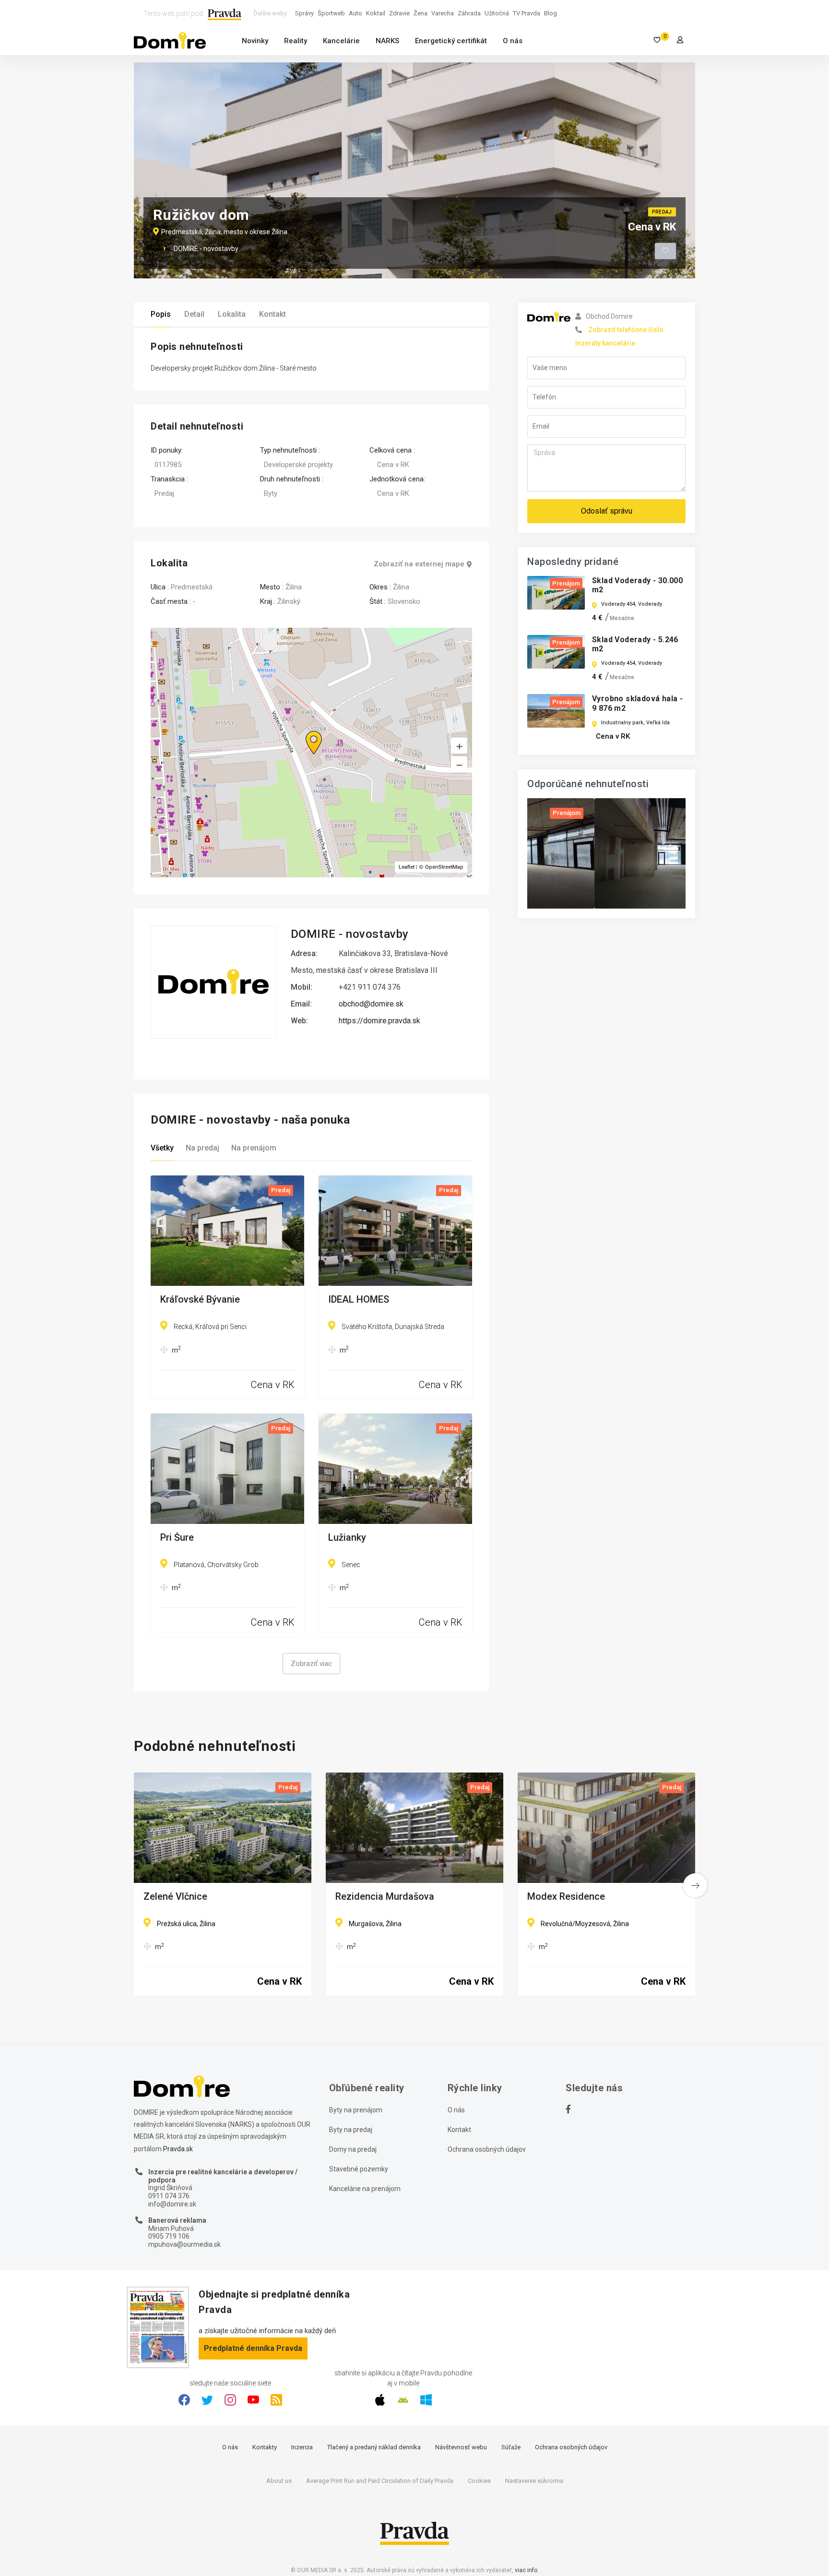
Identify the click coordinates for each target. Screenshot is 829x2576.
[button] (459, 765)
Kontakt (272, 314)
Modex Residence (566, 1897)
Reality (296, 41)
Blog (551, 13)
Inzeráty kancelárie (605, 343)
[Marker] (305, 731)
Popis (161, 314)
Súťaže (511, 2447)
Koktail (376, 13)
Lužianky (347, 1538)
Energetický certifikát (451, 41)
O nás (513, 41)
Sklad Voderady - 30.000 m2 (637, 585)
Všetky (162, 1148)
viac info (526, 2570)
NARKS (387, 41)
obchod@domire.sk (371, 1004)
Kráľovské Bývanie (200, 1300)
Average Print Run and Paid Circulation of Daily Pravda (380, 2481)
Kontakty (265, 2447)
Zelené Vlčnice (175, 1897)
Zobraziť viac (311, 1664)
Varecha (443, 13)
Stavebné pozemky (359, 2169)
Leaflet (407, 867)
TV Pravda (527, 13)
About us (279, 2481)
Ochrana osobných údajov (487, 2149)
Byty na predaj (351, 2130)
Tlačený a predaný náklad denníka (374, 2447)
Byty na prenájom (356, 2110)
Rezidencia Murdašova (385, 1897)
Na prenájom (254, 1148)
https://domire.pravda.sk (379, 1021)
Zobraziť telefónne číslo (626, 330)
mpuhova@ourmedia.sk (184, 2244)
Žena (420, 13)
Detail (194, 314)
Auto (355, 13)
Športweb (331, 13)
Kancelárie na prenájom (365, 2189)
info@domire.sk (172, 2204)
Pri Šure (177, 1538)
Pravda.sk (178, 2149)
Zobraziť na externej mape (419, 564)
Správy (304, 13)
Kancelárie (341, 41)
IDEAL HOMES (359, 1300)
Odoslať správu (607, 511)
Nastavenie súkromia (534, 2481)
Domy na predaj (353, 2149)
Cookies (479, 2481)
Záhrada (469, 13)
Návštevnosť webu (461, 2447)
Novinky (255, 41)
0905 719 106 (169, 2236)
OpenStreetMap (444, 867)
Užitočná (497, 13)
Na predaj (202, 1148)
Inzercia (302, 2447)
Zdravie (399, 13)
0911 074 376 (169, 2196)
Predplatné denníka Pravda (253, 2348)
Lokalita (232, 314)
